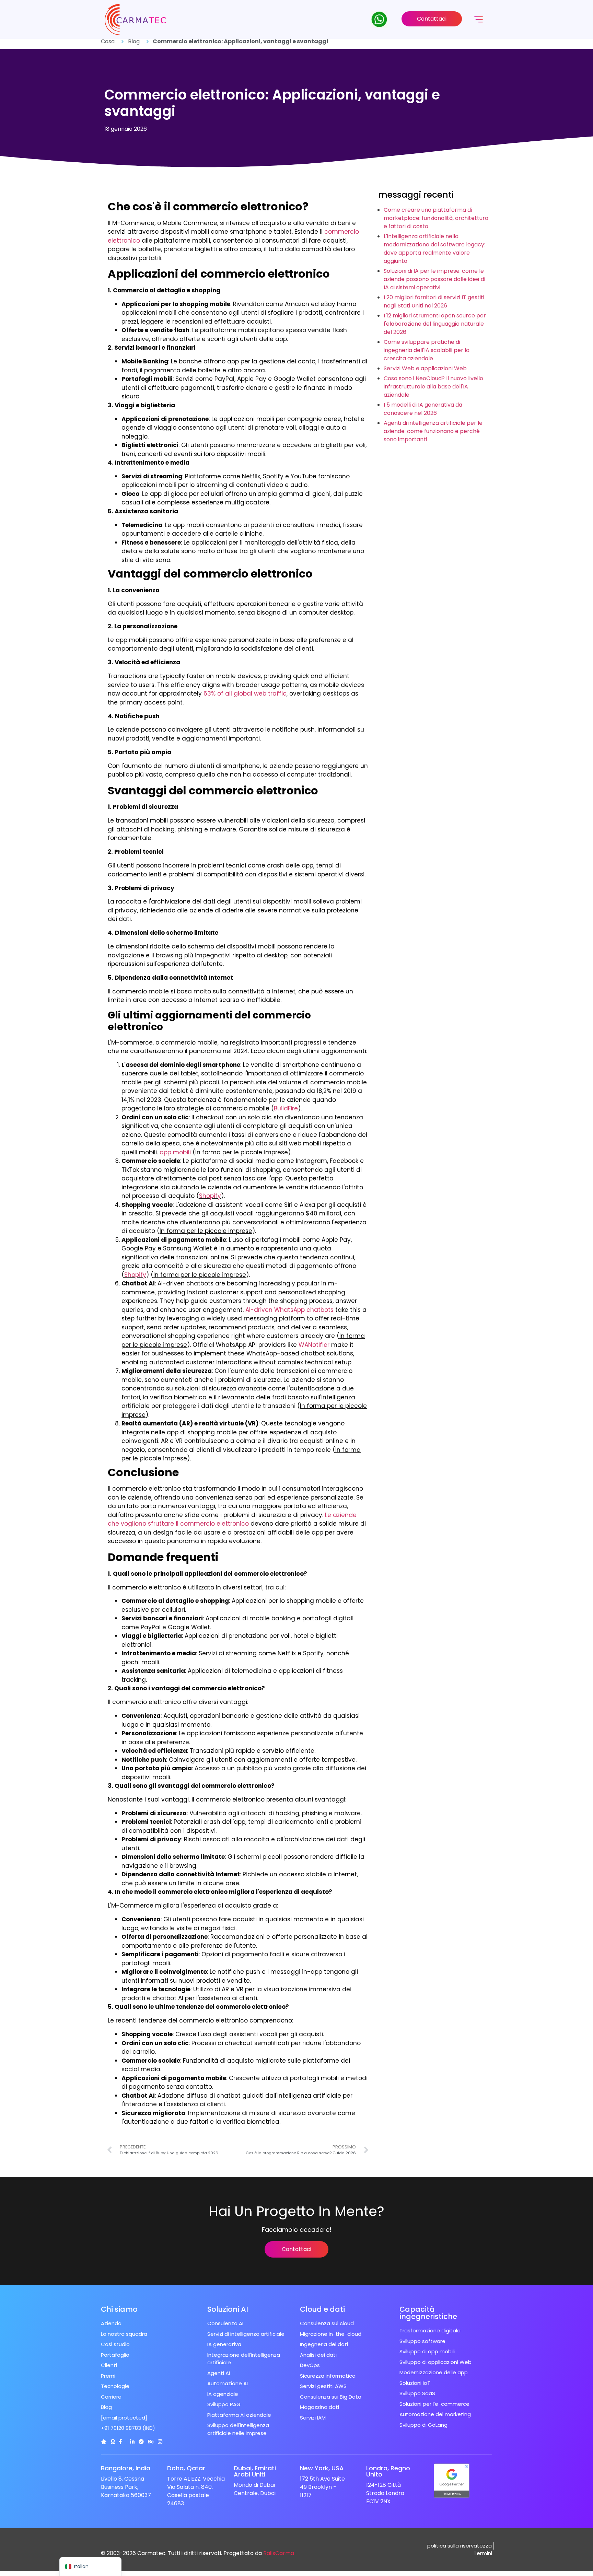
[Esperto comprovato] (141, 2442)
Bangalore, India (126, 2468)
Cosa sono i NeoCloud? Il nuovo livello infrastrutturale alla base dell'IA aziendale (433, 387)
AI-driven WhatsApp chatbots (289, 1310)
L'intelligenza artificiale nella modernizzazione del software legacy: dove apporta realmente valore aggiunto (434, 249)
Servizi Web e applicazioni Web (425, 368)
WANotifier (314, 1345)
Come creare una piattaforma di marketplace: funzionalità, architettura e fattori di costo (436, 218)
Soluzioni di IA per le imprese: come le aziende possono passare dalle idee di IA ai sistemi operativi (434, 279)
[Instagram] (160, 2442)
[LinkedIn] (132, 2442)
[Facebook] (120, 2442)
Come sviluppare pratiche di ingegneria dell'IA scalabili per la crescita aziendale (427, 350)
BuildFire (286, 1108)
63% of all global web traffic (245, 693)
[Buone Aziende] (113, 2442)
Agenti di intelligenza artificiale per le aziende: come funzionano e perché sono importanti (433, 431)
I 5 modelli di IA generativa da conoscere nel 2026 (423, 409)
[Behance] (151, 2442)
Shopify (210, 1196)
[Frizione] (104, 2442)
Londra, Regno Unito (388, 2471)
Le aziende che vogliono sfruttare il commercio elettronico (232, 1519)
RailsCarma (279, 2553)
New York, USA (322, 2468)
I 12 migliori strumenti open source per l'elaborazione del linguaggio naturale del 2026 (435, 324)
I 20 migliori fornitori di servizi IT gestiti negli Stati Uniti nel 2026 (434, 301)
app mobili (175, 1152)
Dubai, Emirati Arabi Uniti (255, 2471)
